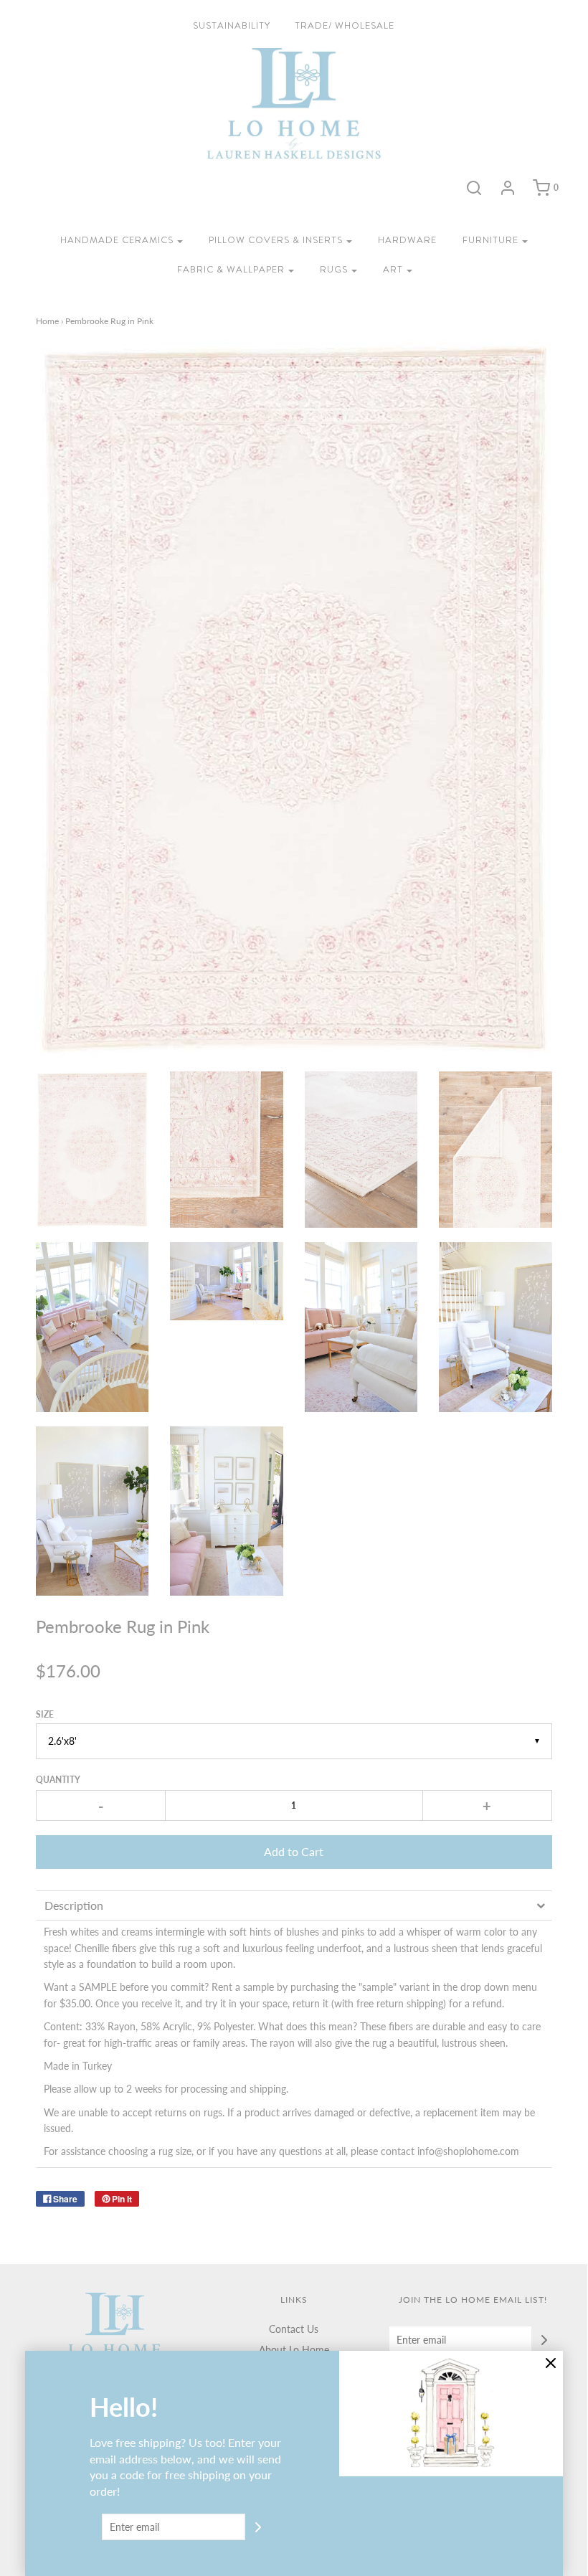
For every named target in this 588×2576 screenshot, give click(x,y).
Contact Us (294, 2329)
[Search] (474, 188)
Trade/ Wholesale (345, 25)
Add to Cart (294, 1851)
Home (47, 321)
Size (45, 1714)
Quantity (58, 1780)
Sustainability (232, 25)
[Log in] (508, 188)
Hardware (407, 240)
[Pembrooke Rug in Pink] (93, 1150)
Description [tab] (74, 1905)
